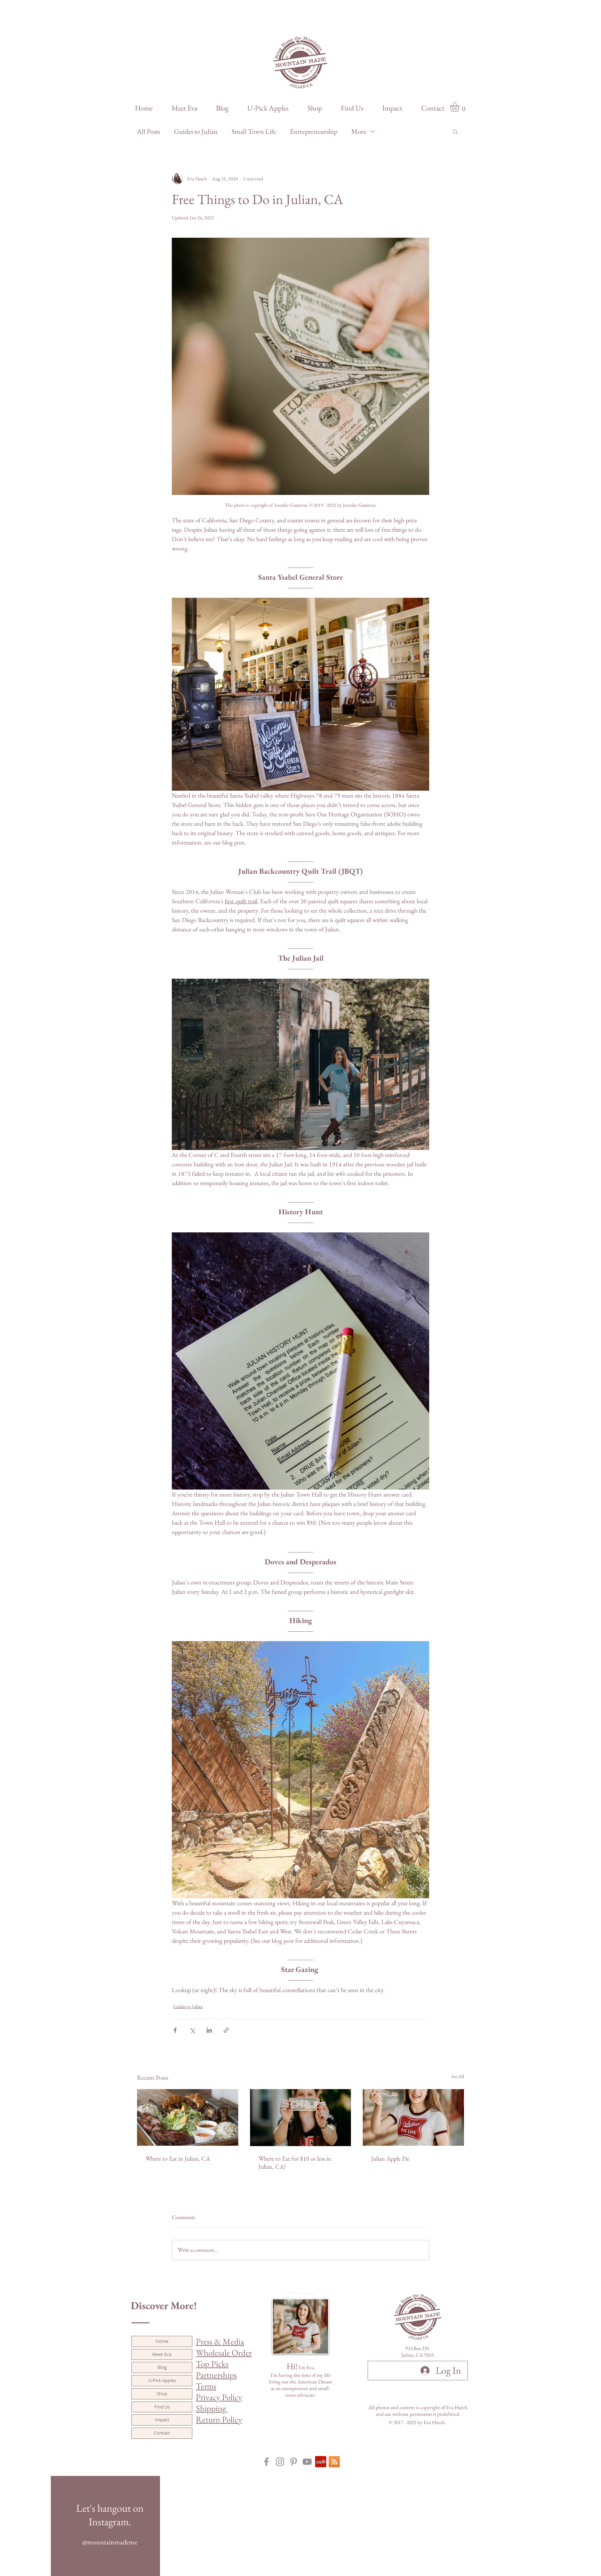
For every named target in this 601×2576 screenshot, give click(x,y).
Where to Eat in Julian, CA (178, 2158)
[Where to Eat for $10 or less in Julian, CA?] (301, 2118)
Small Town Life (254, 132)
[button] (460, 107)
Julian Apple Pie (390, 2158)
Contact (162, 2433)
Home (162, 2341)
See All (458, 2076)
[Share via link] (226, 2030)
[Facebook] (266, 2462)
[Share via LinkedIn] (209, 2030)
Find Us (162, 2407)
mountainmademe (112, 2542)
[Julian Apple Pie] (413, 2117)
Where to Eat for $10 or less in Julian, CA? (295, 2162)
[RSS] (334, 2462)
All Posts (149, 132)
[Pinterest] (294, 2462)
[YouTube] (307, 2462)
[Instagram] (280, 2462)
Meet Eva (162, 2354)
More (359, 132)
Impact (162, 2420)
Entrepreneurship (314, 132)
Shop (162, 2394)
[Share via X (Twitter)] (192, 2030)
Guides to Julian (196, 132)
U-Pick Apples (162, 2380)
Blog (162, 2367)
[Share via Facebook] (175, 2030)
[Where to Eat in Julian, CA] (188, 2117)
